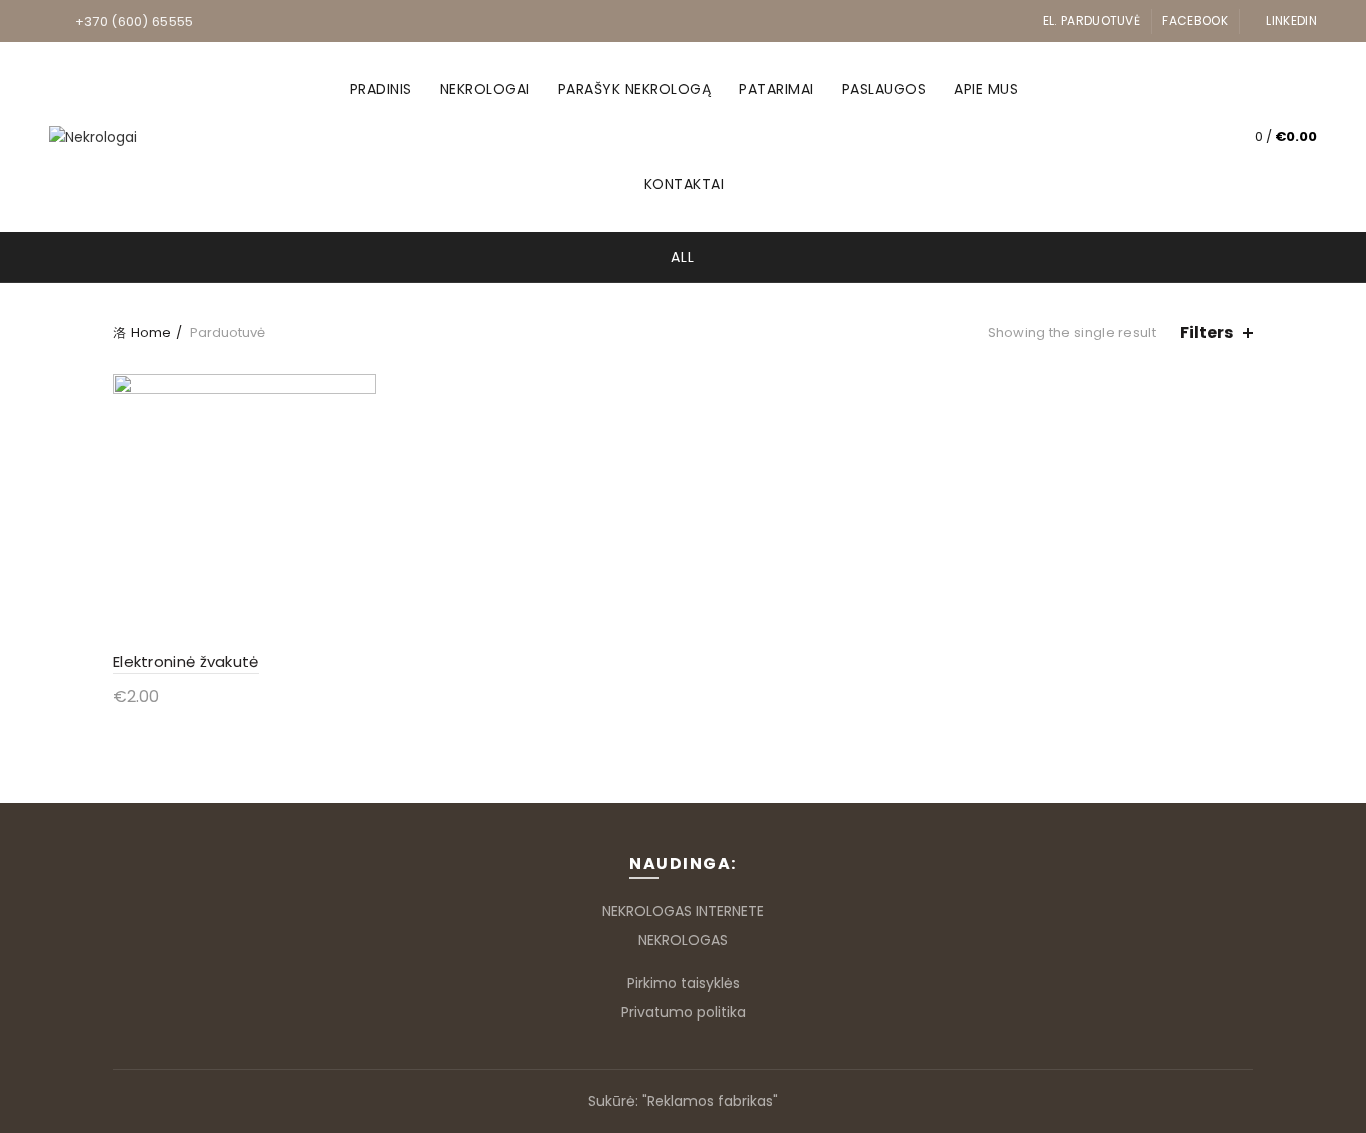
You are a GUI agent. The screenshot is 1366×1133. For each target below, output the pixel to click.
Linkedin (1291, 20)
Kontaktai (684, 184)
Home (151, 332)
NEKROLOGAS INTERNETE (683, 911)
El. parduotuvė (1091, 20)
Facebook (1194, 20)
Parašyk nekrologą (635, 89)
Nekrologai (485, 89)
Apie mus (986, 89)
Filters (1206, 332)
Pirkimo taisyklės (683, 983)
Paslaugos (884, 89)
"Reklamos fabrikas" (710, 1101)
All (683, 257)
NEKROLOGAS (683, 940)
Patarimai (776, 89)
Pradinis (381, 89)
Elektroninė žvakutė (186, 661)
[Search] (1191, 137)
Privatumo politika (683, 1012)
